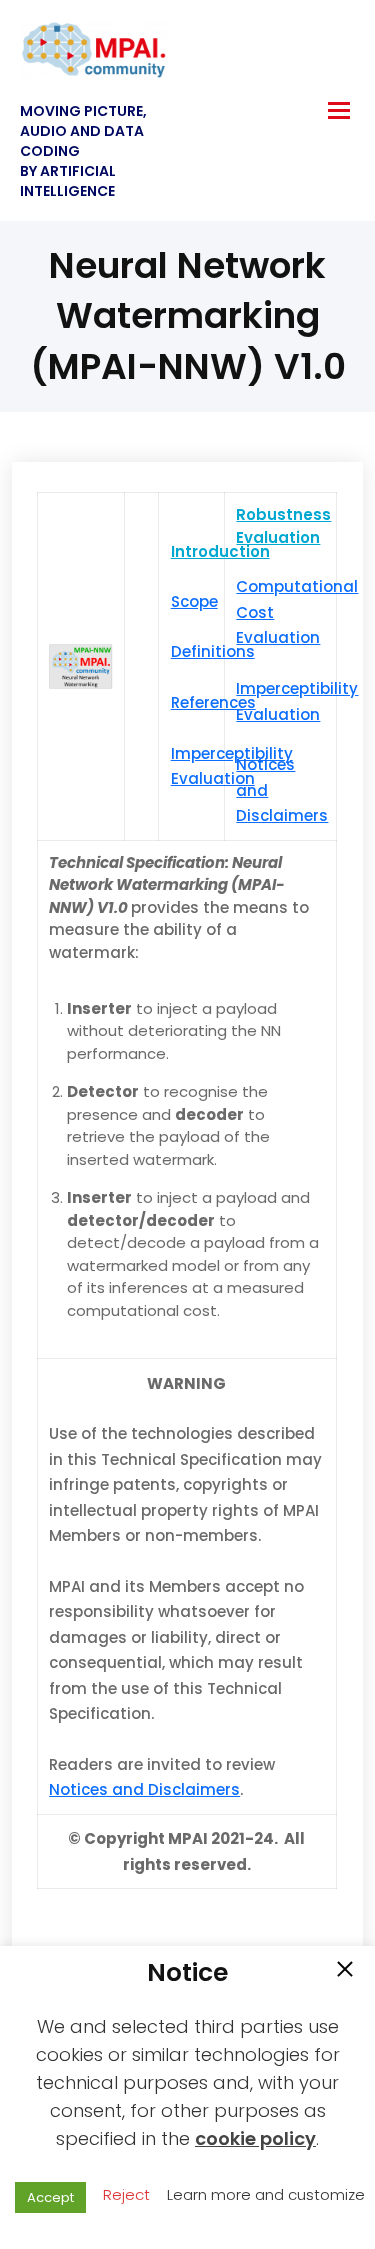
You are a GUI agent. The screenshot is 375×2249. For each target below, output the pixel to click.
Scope (194, 601)
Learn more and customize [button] (266, 2194)
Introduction (220, 551)
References (213, 702)
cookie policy (255, 2138)
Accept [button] (50, 2197)
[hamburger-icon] (339, 110)
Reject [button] (126, 2194)
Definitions (213, 651)
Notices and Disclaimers (144, 1789)
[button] (345, 1971)
